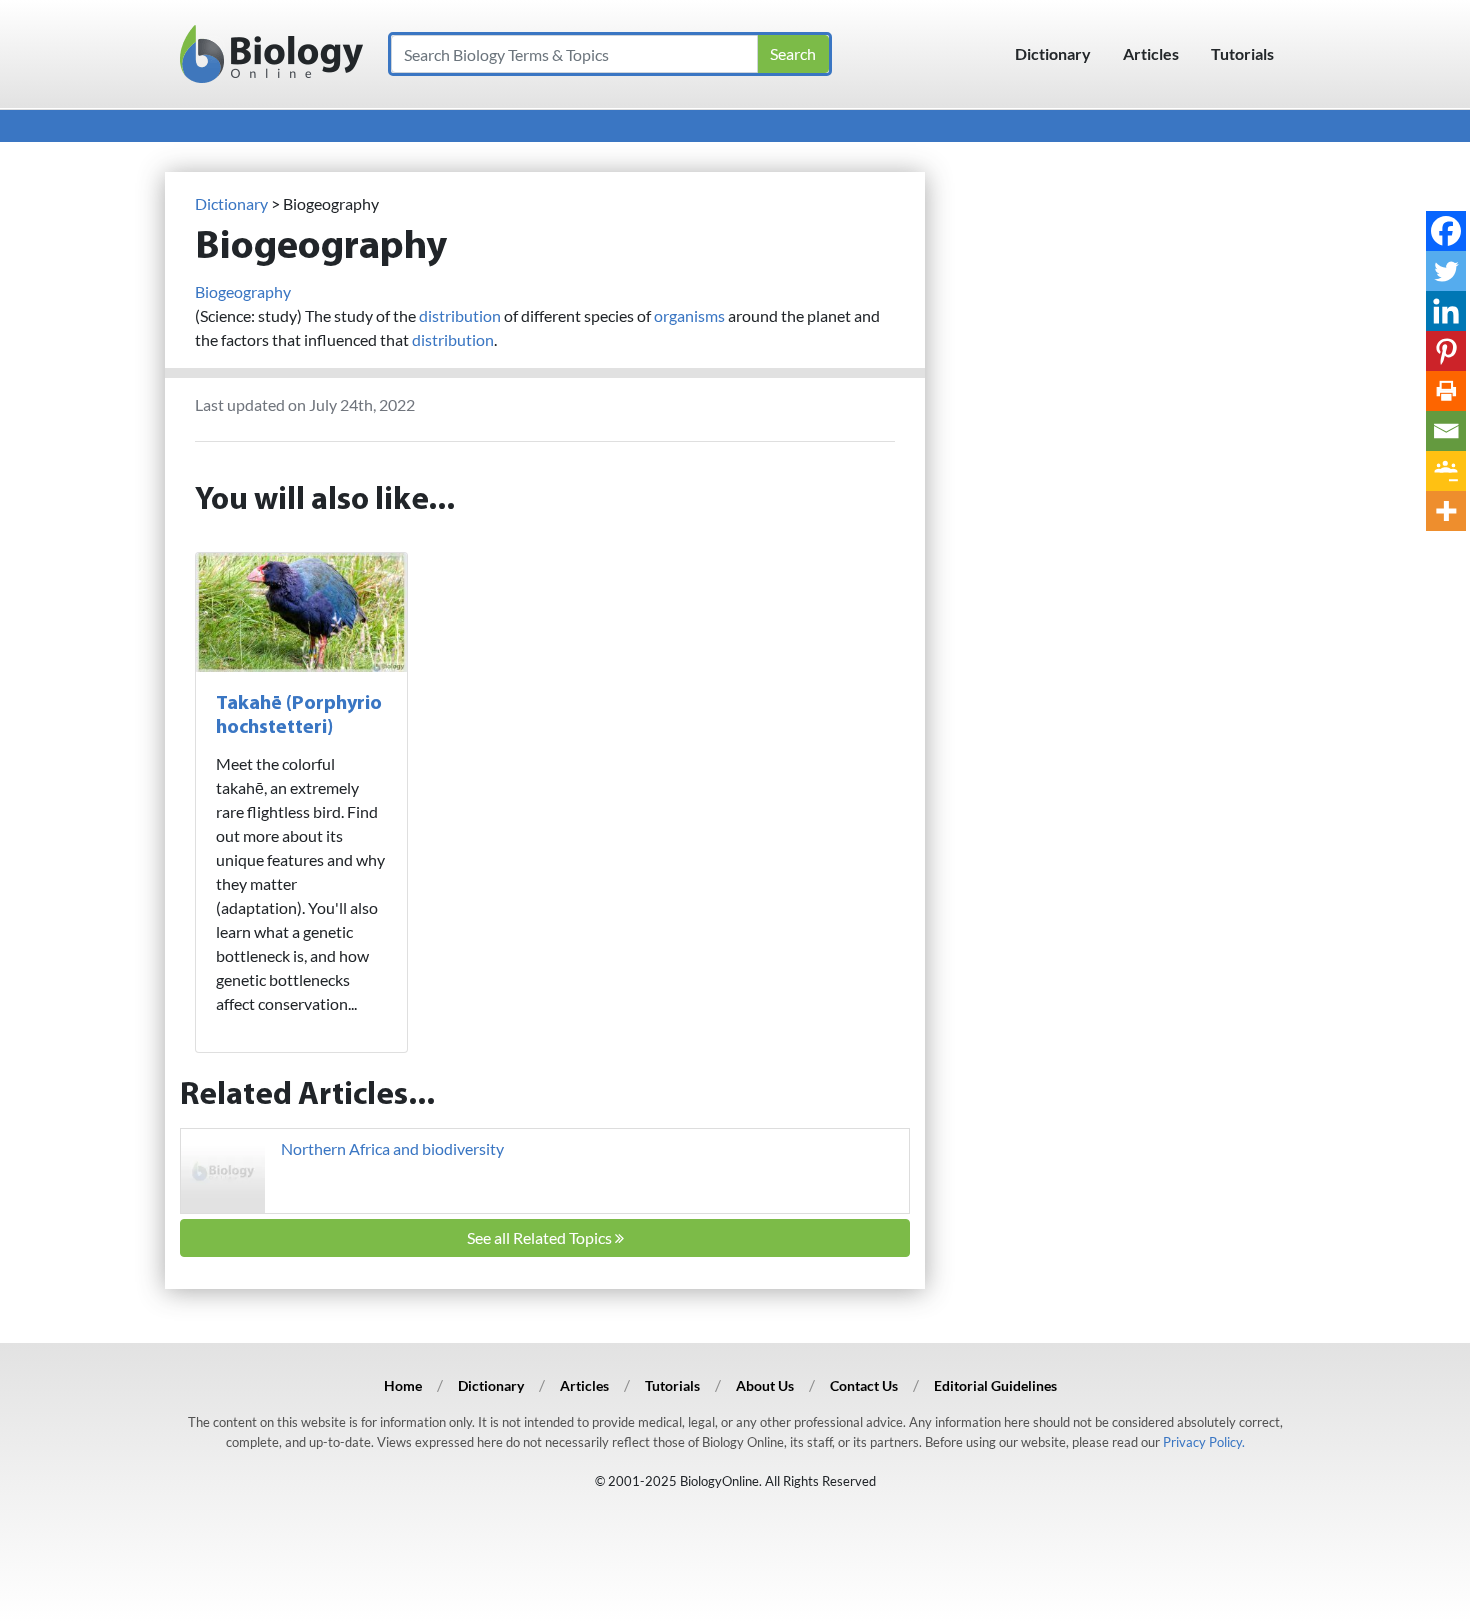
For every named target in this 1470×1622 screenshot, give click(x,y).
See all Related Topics (541, 1237)
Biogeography (243, 291)
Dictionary (1053, 53)
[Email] (1446, 431)
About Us (765, 1385)
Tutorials (1242, 53)
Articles (1151, 53)
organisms (689, 315)
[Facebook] (1446, 231)
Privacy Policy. (1204, 1442)
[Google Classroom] (1446, 471)
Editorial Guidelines (995, 1385)
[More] (1446, 511)
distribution (460, 315)
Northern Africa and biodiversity (392, 1148)
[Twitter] (1446, 271)
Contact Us (864, 1385)
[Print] (1446, 391)
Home (403, 1385)
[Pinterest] (1446, 351)
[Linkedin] (1446, 311)
